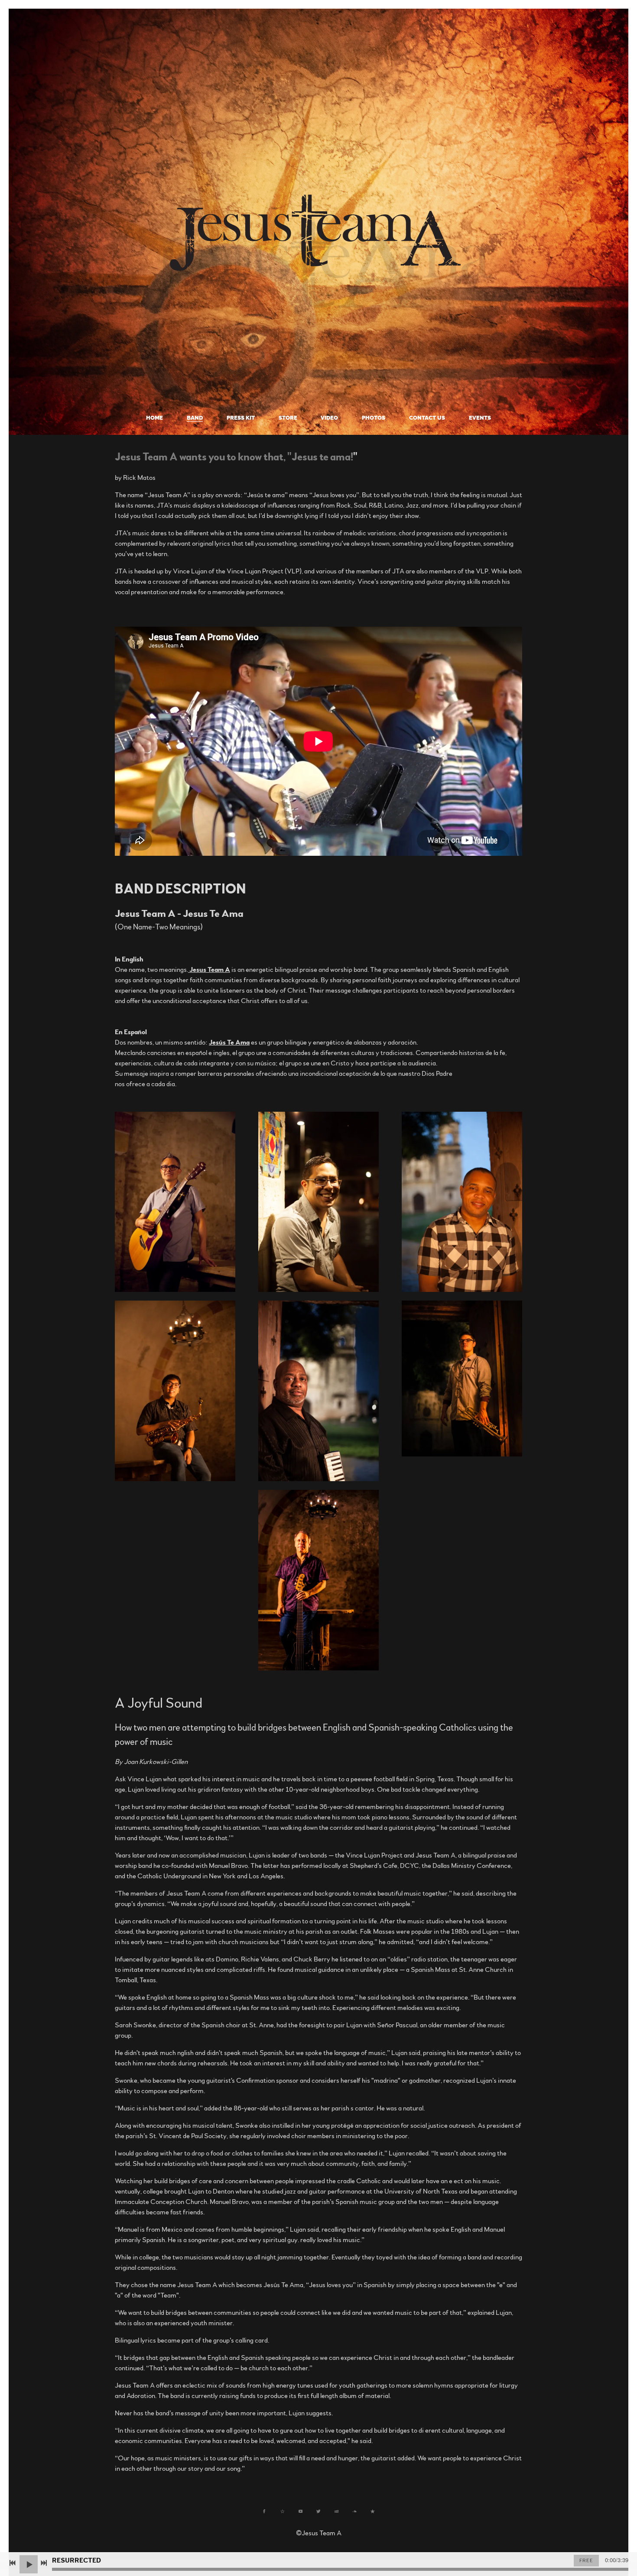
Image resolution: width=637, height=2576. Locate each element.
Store (288, 418)
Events (480, 418)
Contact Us (427, 418)
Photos (374, 418)
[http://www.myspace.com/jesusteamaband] (337, 2511)
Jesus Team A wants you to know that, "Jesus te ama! (234, 457)
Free (586, 2560)
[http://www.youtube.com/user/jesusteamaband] (301, 2511)
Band (195, 418)
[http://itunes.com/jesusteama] (373, 2511)
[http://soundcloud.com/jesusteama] (354, 2511)
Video (329, 418)
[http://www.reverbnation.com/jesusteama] (283, 2511)
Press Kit (241, 418)
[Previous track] (13, 2563)
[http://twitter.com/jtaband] (318, 2511)
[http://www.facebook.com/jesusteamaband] (264, 2511)
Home (154, 418)
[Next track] (44, 2563)
